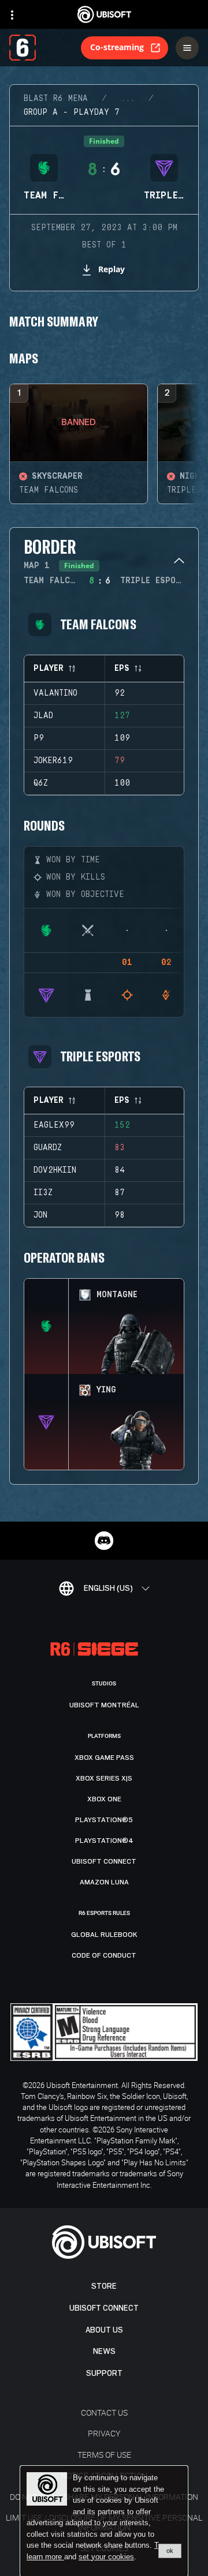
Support (104, 2373)
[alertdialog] (104, 2521)
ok (170, 2551)
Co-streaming (117, 47)
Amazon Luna (104, 1882)
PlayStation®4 (104, 1841)
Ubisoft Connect (104, 2308)
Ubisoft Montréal (104, 1705)
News (104, 2351)
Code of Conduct (104, 1955)
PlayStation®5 (104, 1820)
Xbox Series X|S (104, 1778)
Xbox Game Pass (104, 1758)
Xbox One (104, 1799)
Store (104, 2286)
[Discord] (104, 1541)
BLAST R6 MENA (56, 99)
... (128, 99)
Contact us (104, 2412)
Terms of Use (104, 2455)
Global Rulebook (104, 1935)
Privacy (104, 2433)
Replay (112, 269)
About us (104, 2330)
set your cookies (106, 2557)
